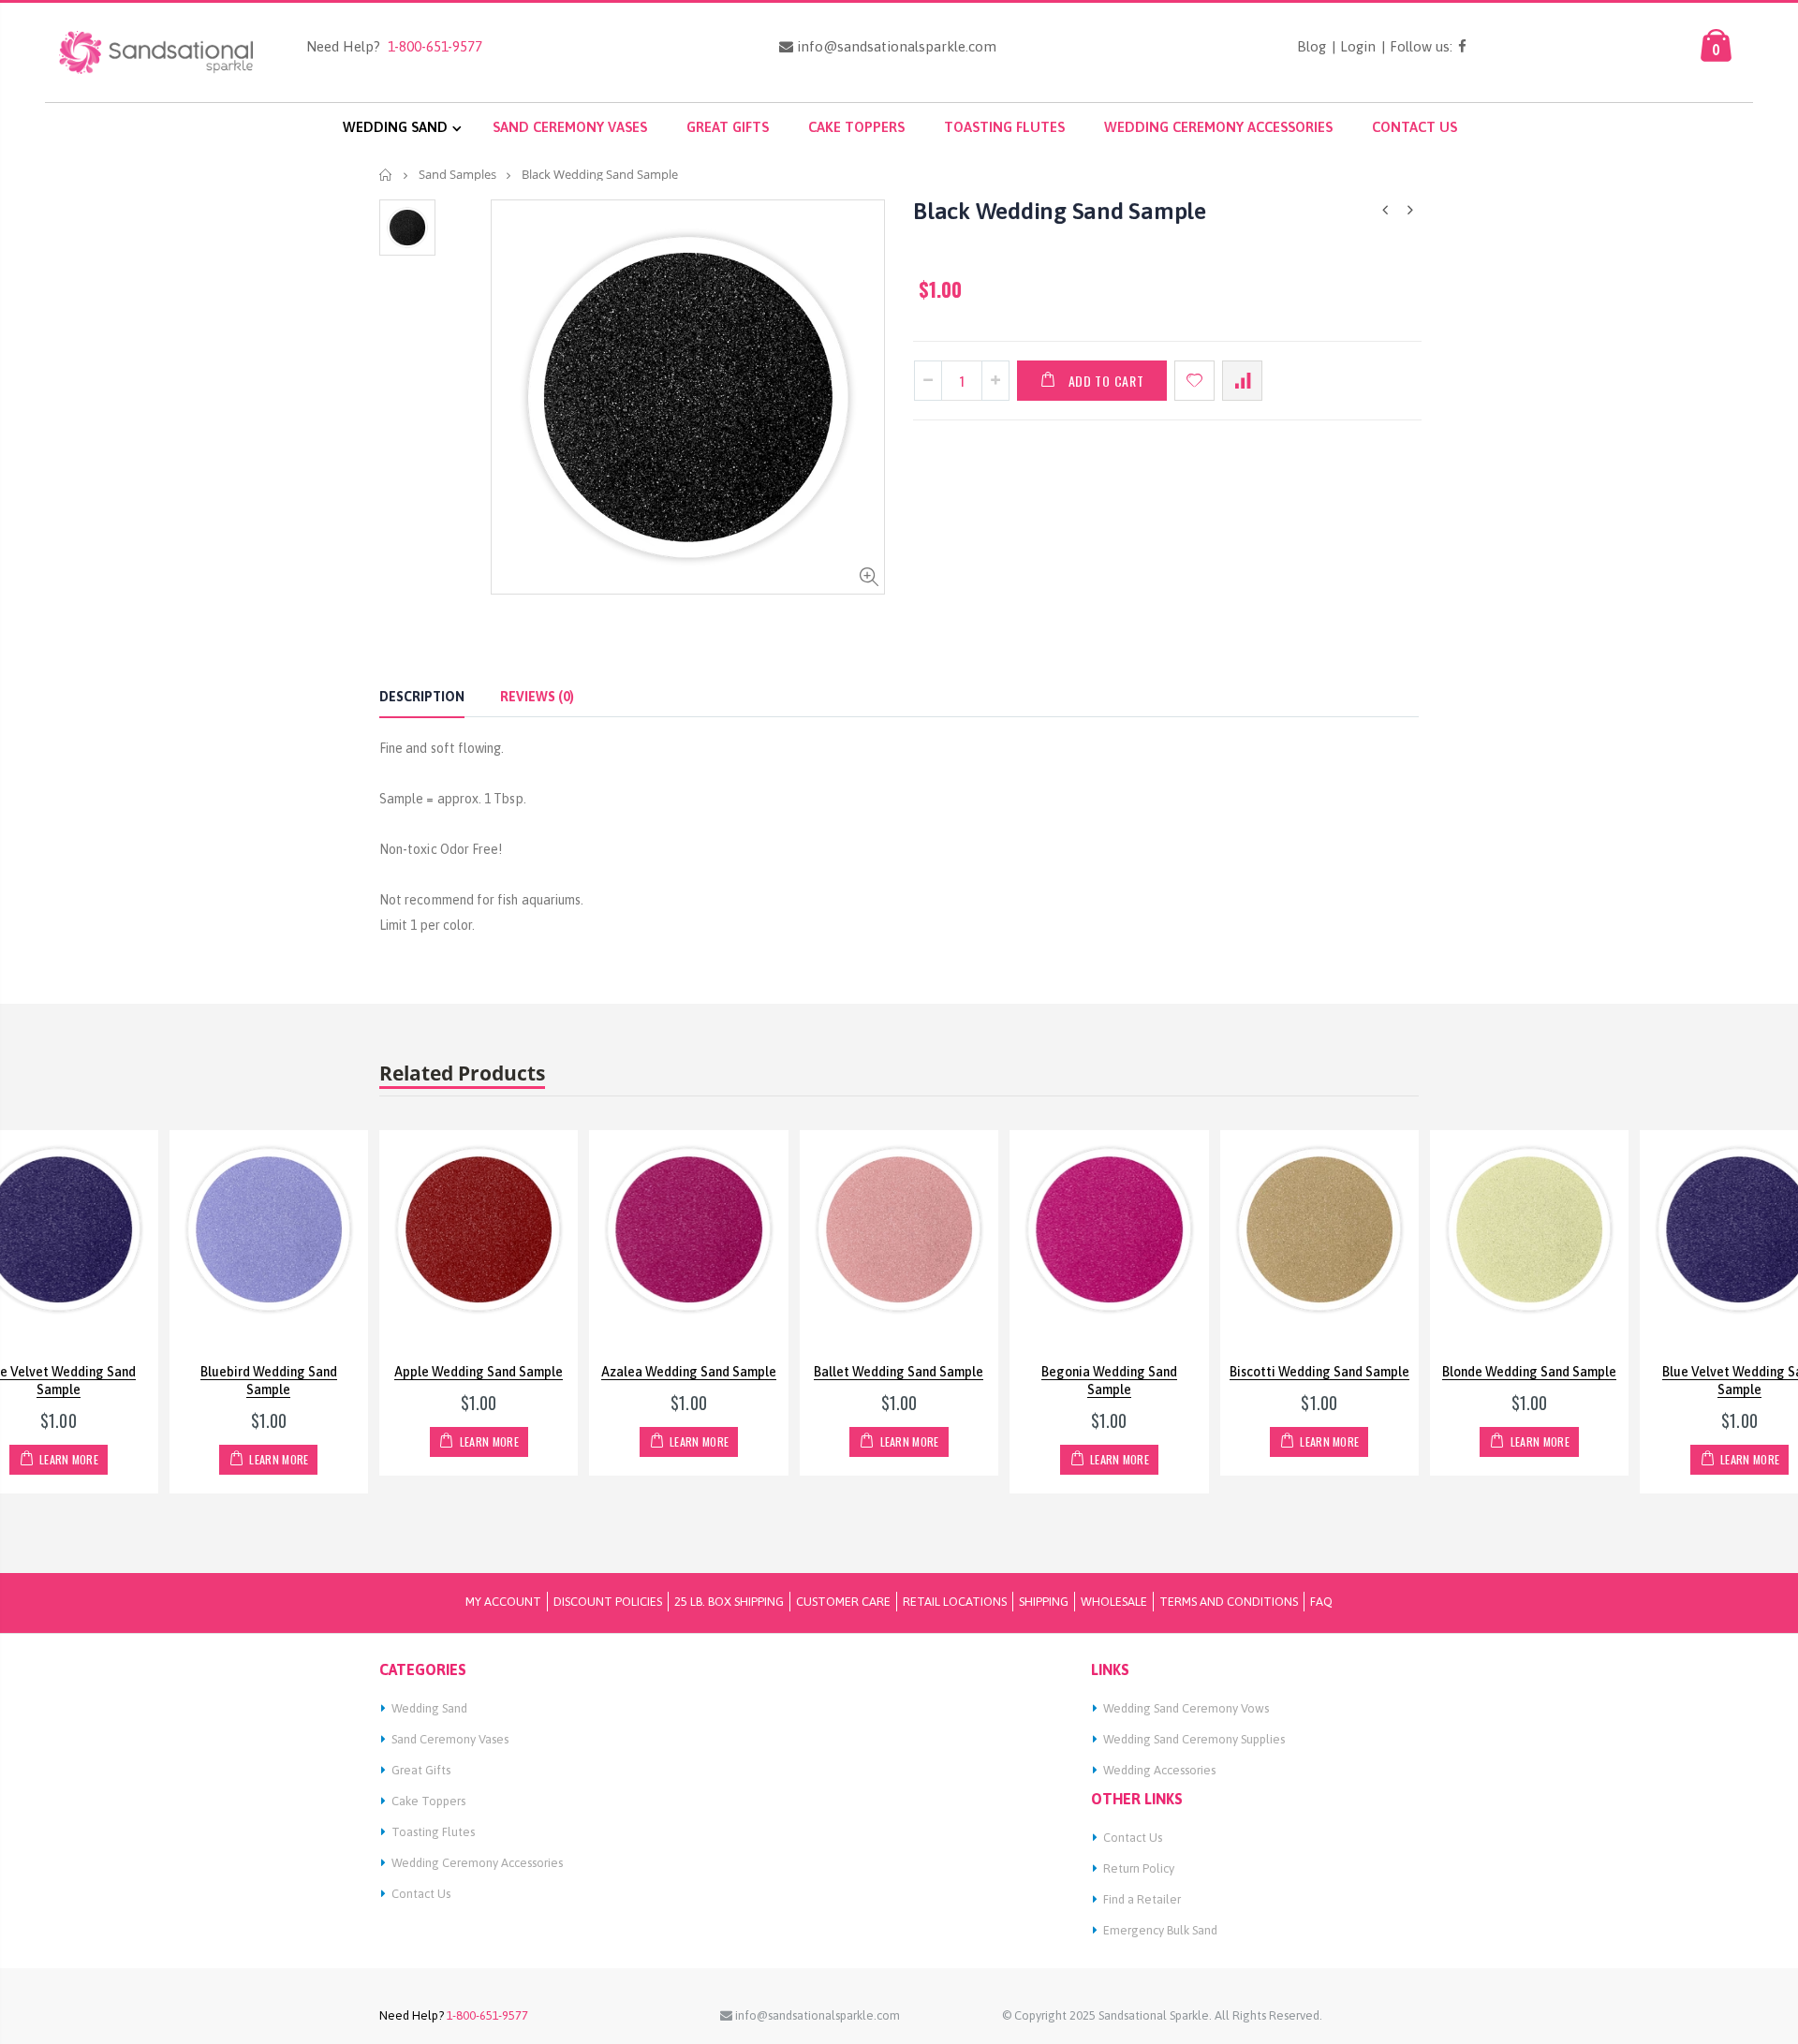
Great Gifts (421, 1770)
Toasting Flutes (433, 1832)
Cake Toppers (428, 1801)
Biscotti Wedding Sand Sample (1319, 1372)
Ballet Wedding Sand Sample (899, 1372)
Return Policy (1139, 1868)
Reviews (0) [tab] (537, 697)
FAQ (1321, 1602)
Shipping (1044, 1602)
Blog (1312, 47)
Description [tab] (422, 697)
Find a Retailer (1142, 1899)
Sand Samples (457, 174)
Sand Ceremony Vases (450, 1739)
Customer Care (843, 1602)
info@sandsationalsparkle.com (895, 47)
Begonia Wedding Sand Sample (1109, 1381)
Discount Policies (608, 1602)
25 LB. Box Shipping (729, 1602)
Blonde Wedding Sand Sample (1529, 1372)
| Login (1354, 47)
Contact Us (421, 1894)
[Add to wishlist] (1194, 381)
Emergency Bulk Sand (1160, 1930)
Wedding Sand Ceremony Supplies (1194, 1739)
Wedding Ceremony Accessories (477, 1863)
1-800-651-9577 (431, 46)
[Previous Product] (1385, 210)
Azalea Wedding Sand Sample (689, 1372)
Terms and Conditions (1229, 1602)
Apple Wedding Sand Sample (479, 1372)
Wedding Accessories (1159, 1770)
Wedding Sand (429, 1708)
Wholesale (1114, 1602)
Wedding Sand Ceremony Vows (1186, 1708)
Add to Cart (1106, 381)
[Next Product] (1410, 210)
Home (386, 175)
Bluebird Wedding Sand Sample (269, 1381)
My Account (503, 1602)
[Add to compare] (1242, 381)
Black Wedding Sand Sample (1060, 211)
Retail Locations (955, 1602)
